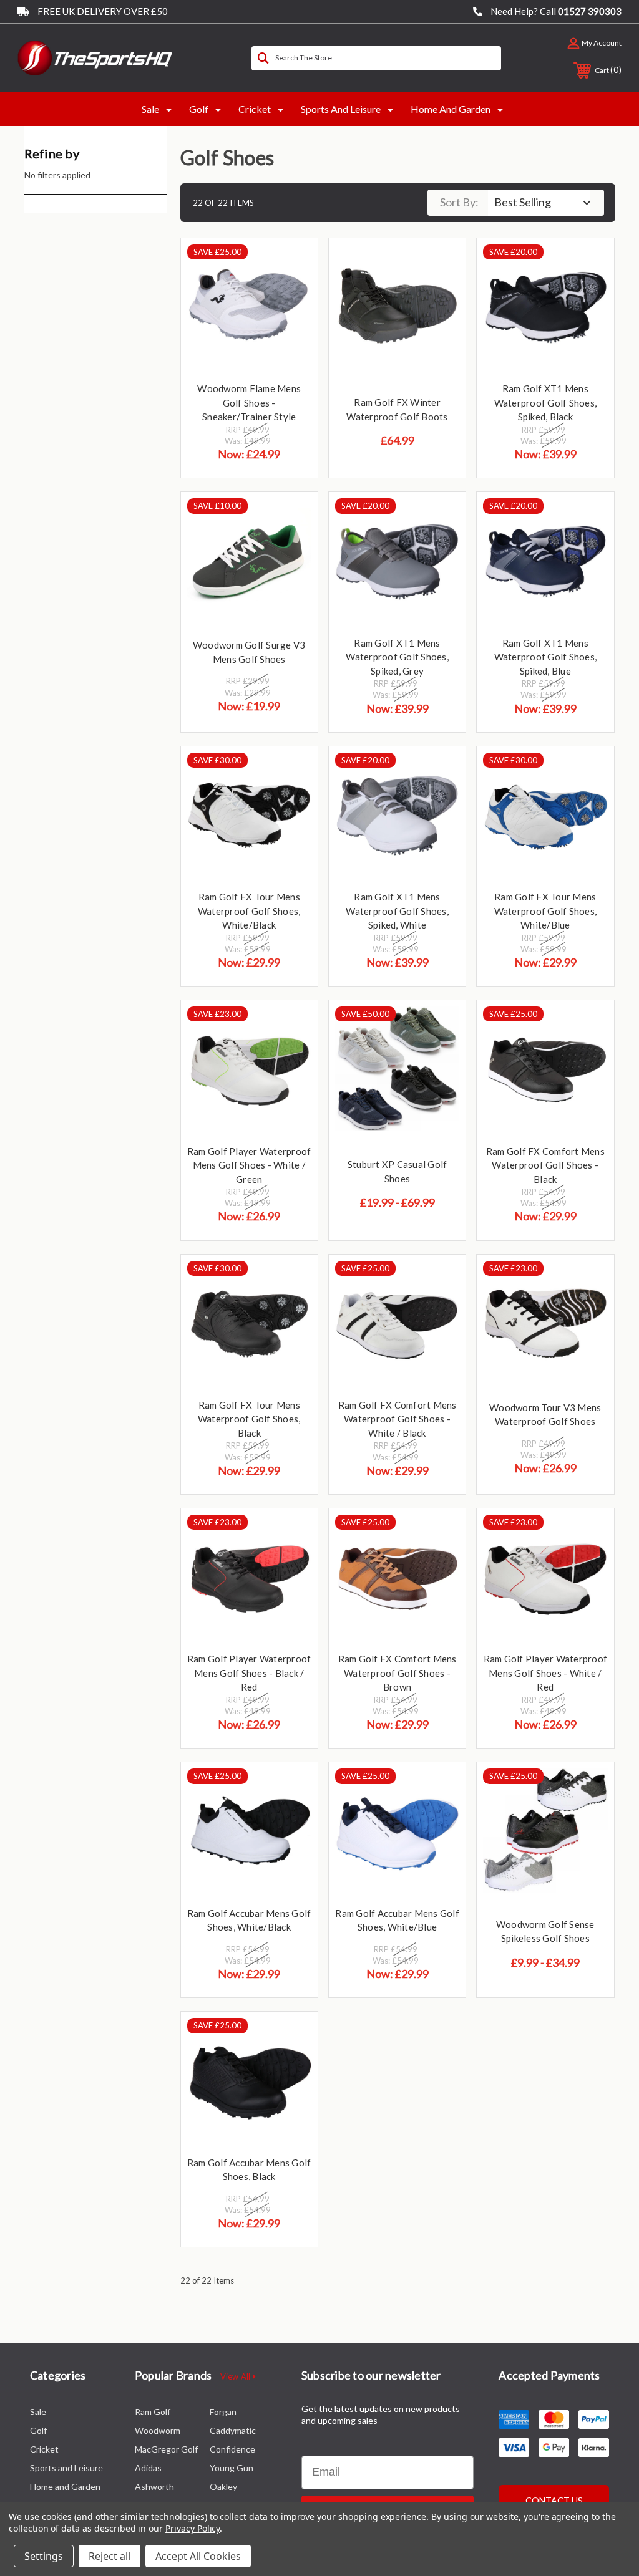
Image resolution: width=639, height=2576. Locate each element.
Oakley (223, 2487)
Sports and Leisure (341, 109)
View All (237, 2376)
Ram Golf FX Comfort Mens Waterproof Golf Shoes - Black (545, 1165)
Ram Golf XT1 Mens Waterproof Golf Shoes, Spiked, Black (546, 403)
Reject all (110, 2556)
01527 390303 (590, 11)
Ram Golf (153, 2412)
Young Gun (232, 2468)
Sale (150, 109)
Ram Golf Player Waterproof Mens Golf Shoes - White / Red (546, 1673)
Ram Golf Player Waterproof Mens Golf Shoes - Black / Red (249, 1673)
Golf (199, 109)
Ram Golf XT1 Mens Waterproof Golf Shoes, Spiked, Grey (397, 657)
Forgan (223, 2412)
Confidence (232, 2449)
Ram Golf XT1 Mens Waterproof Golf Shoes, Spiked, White (397, 911)
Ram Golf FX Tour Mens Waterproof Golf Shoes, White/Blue (546, 911)
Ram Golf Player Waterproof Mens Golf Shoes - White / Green (249, 1165)
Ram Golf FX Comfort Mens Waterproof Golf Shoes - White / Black (398, 1419)
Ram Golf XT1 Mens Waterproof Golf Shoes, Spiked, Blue (546, 657)
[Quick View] (293, 263)
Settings (44, 2556)
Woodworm (158, 2430)
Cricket (255, 109)
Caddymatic (233, 2430)
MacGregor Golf (166, 2449)
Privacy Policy (193, 2528)
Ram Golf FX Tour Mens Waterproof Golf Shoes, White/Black (249, 911)
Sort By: (459, 202)
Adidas (148, 2468)
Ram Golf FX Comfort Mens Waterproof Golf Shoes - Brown (398, 1673)
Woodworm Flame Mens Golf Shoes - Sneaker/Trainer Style (249, 403)
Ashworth (154, 2487)
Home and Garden (451, 109)
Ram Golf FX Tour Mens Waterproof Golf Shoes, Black (249, 1419)
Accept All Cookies (198, 2556)
